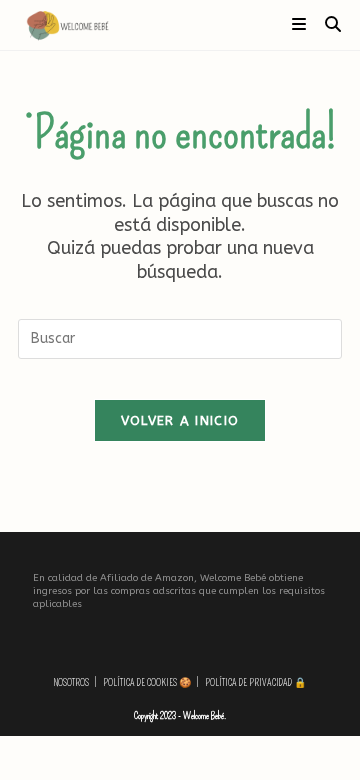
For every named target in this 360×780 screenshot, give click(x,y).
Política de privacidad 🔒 (255, 683)
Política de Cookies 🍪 (147, 683)
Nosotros (71, 683)
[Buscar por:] (326, 24)
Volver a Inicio (180, 420)
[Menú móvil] (301, 24)
